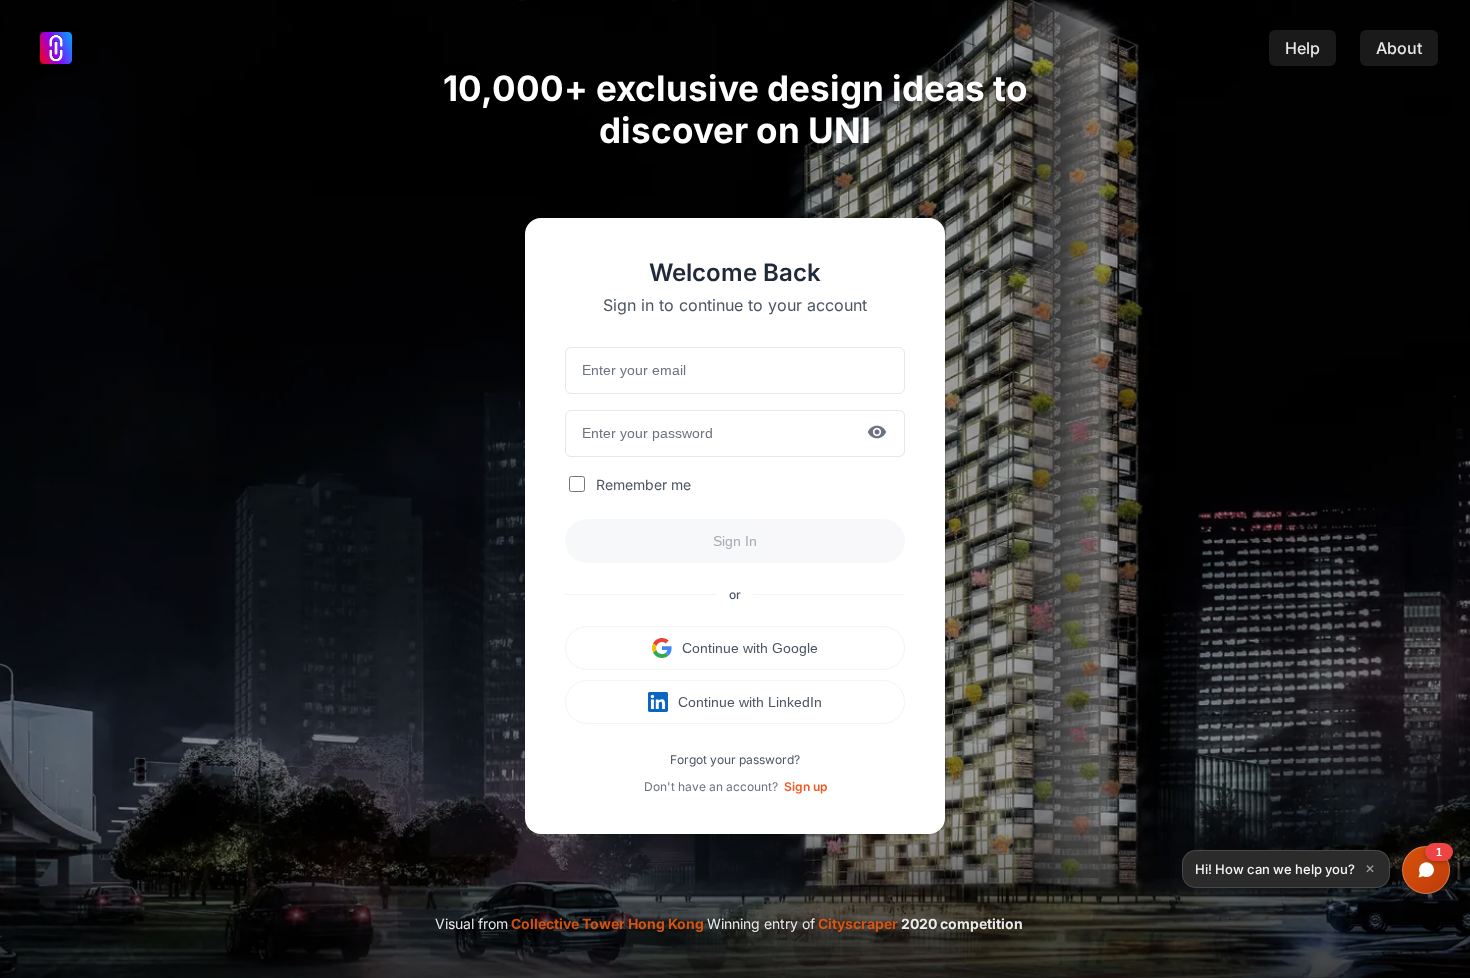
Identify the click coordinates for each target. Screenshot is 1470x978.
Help (1302, 48)
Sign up (805, 786)
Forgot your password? (735, 759)
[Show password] (877, 433)
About (1399, 48)
